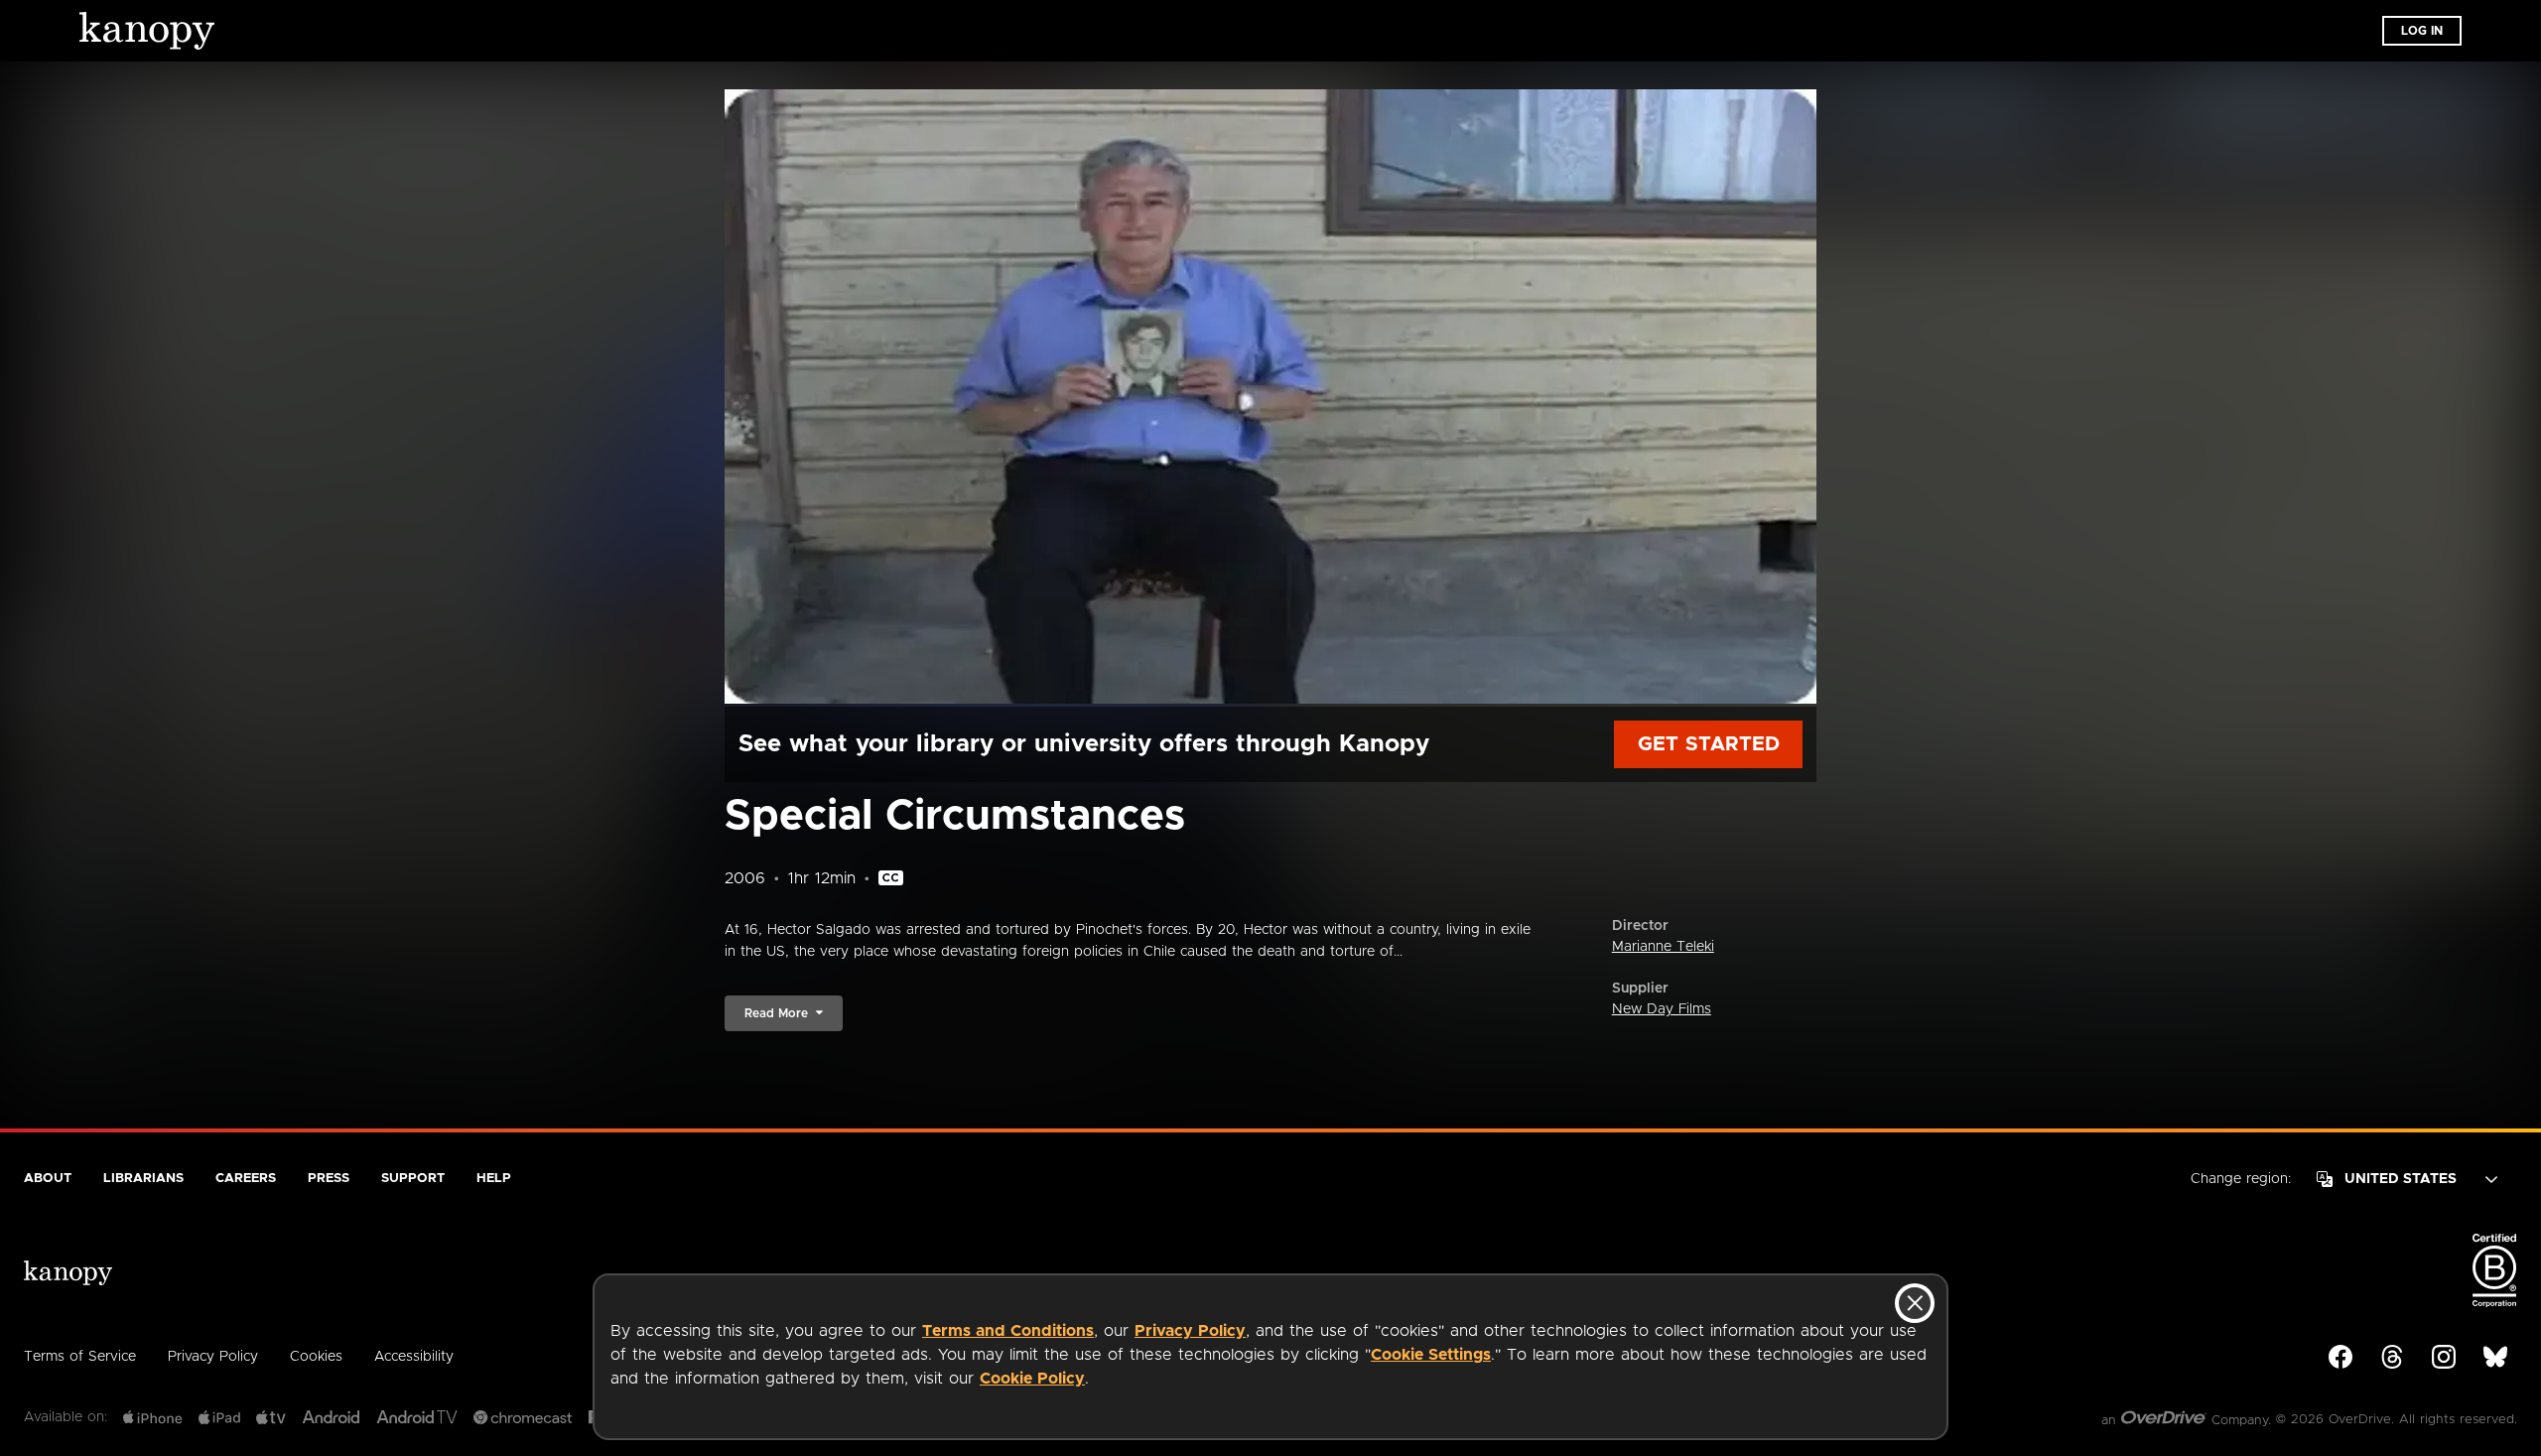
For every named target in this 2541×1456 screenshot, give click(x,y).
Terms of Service (80, 1357)
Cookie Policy (1032, 1379)
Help (494, 1179)
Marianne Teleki (1663, 947)
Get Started (1709, 744)
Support (413, 1179)
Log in (2422, 31)
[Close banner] (1915, 1303)
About (48, 1179)
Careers (246, 1179)
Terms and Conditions (1008, 1331)
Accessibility (414, 1357)
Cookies (316, 1357)
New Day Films (1662, 1009)
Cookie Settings (1431, 1355)
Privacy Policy (1190, 1331)
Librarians (143, 1179)
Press (329, 1179)
